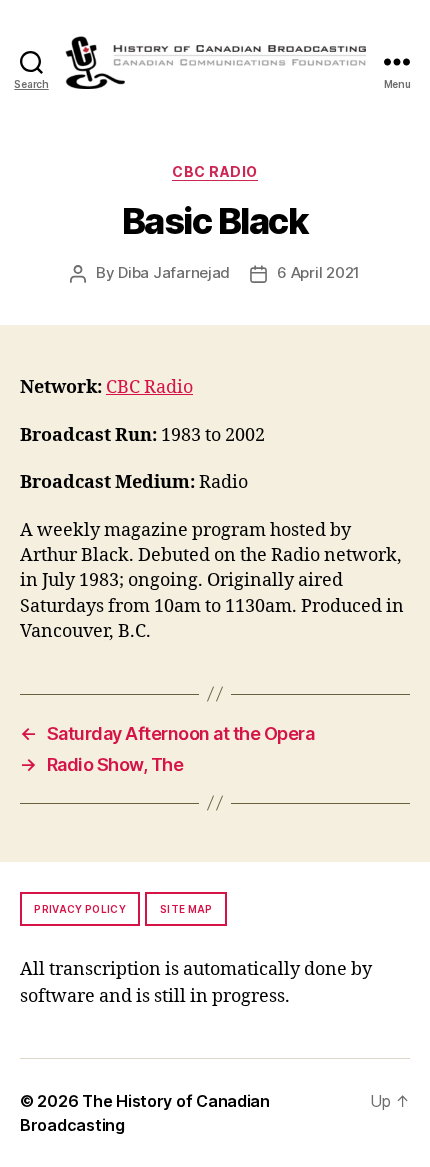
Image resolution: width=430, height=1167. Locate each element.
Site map (186, 909)
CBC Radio (215, 171)
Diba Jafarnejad (174, 272)
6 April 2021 (318, 272)
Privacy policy (80, 909)
